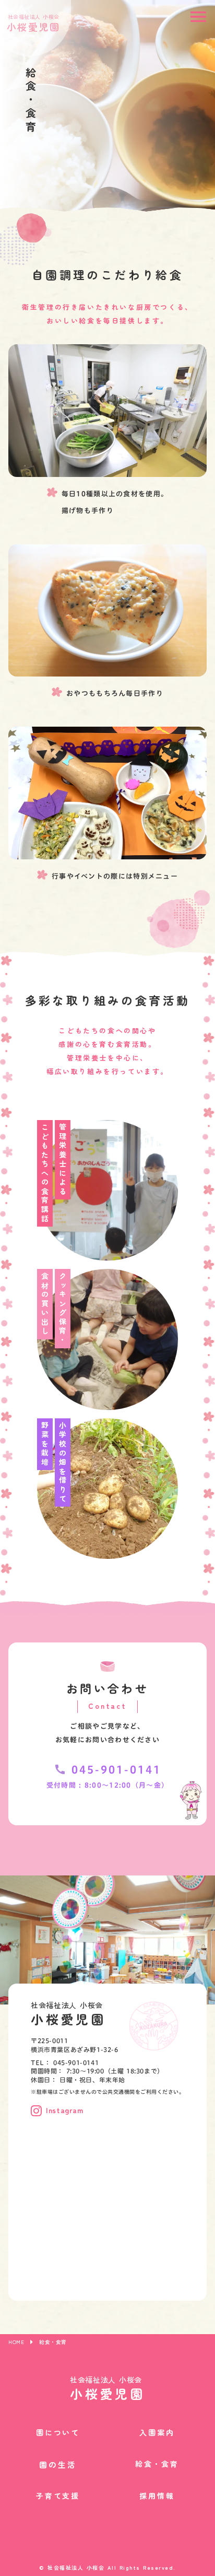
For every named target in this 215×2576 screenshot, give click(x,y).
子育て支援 (58, 2496)
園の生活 (58, 2464)
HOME (16, 2342)
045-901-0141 (116, 1769)
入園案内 (157, 2433)
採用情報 (157, 2496)
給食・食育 (157, 2464)
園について (58, 2433)
